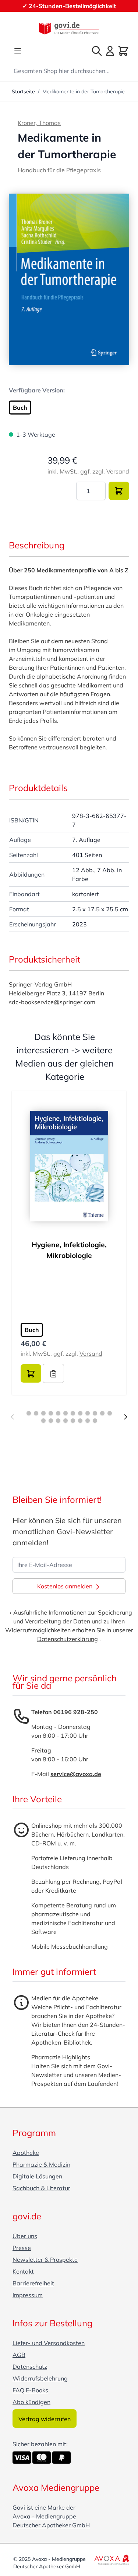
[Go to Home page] (69, 28)
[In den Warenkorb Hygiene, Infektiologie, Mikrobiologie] (31, 1373)
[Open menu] (18, 51)
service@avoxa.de (76, 1774)
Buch (20, 408)
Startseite (23, 91)
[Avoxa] (112, 2560)
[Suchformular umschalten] (97, 51)
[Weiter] (125, 1417)
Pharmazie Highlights (61, 2057)
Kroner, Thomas (39, 123)
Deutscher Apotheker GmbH (51, 2525)
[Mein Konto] (110, 51)
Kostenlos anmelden (66, 1586)
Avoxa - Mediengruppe (44, 2516)
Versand (118, 471)
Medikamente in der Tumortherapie (84, 91)
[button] (69, 280)
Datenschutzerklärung (68, 1639)
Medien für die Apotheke (65, 1998)
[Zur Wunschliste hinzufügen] (53, 1373)
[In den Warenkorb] (119, 491)
